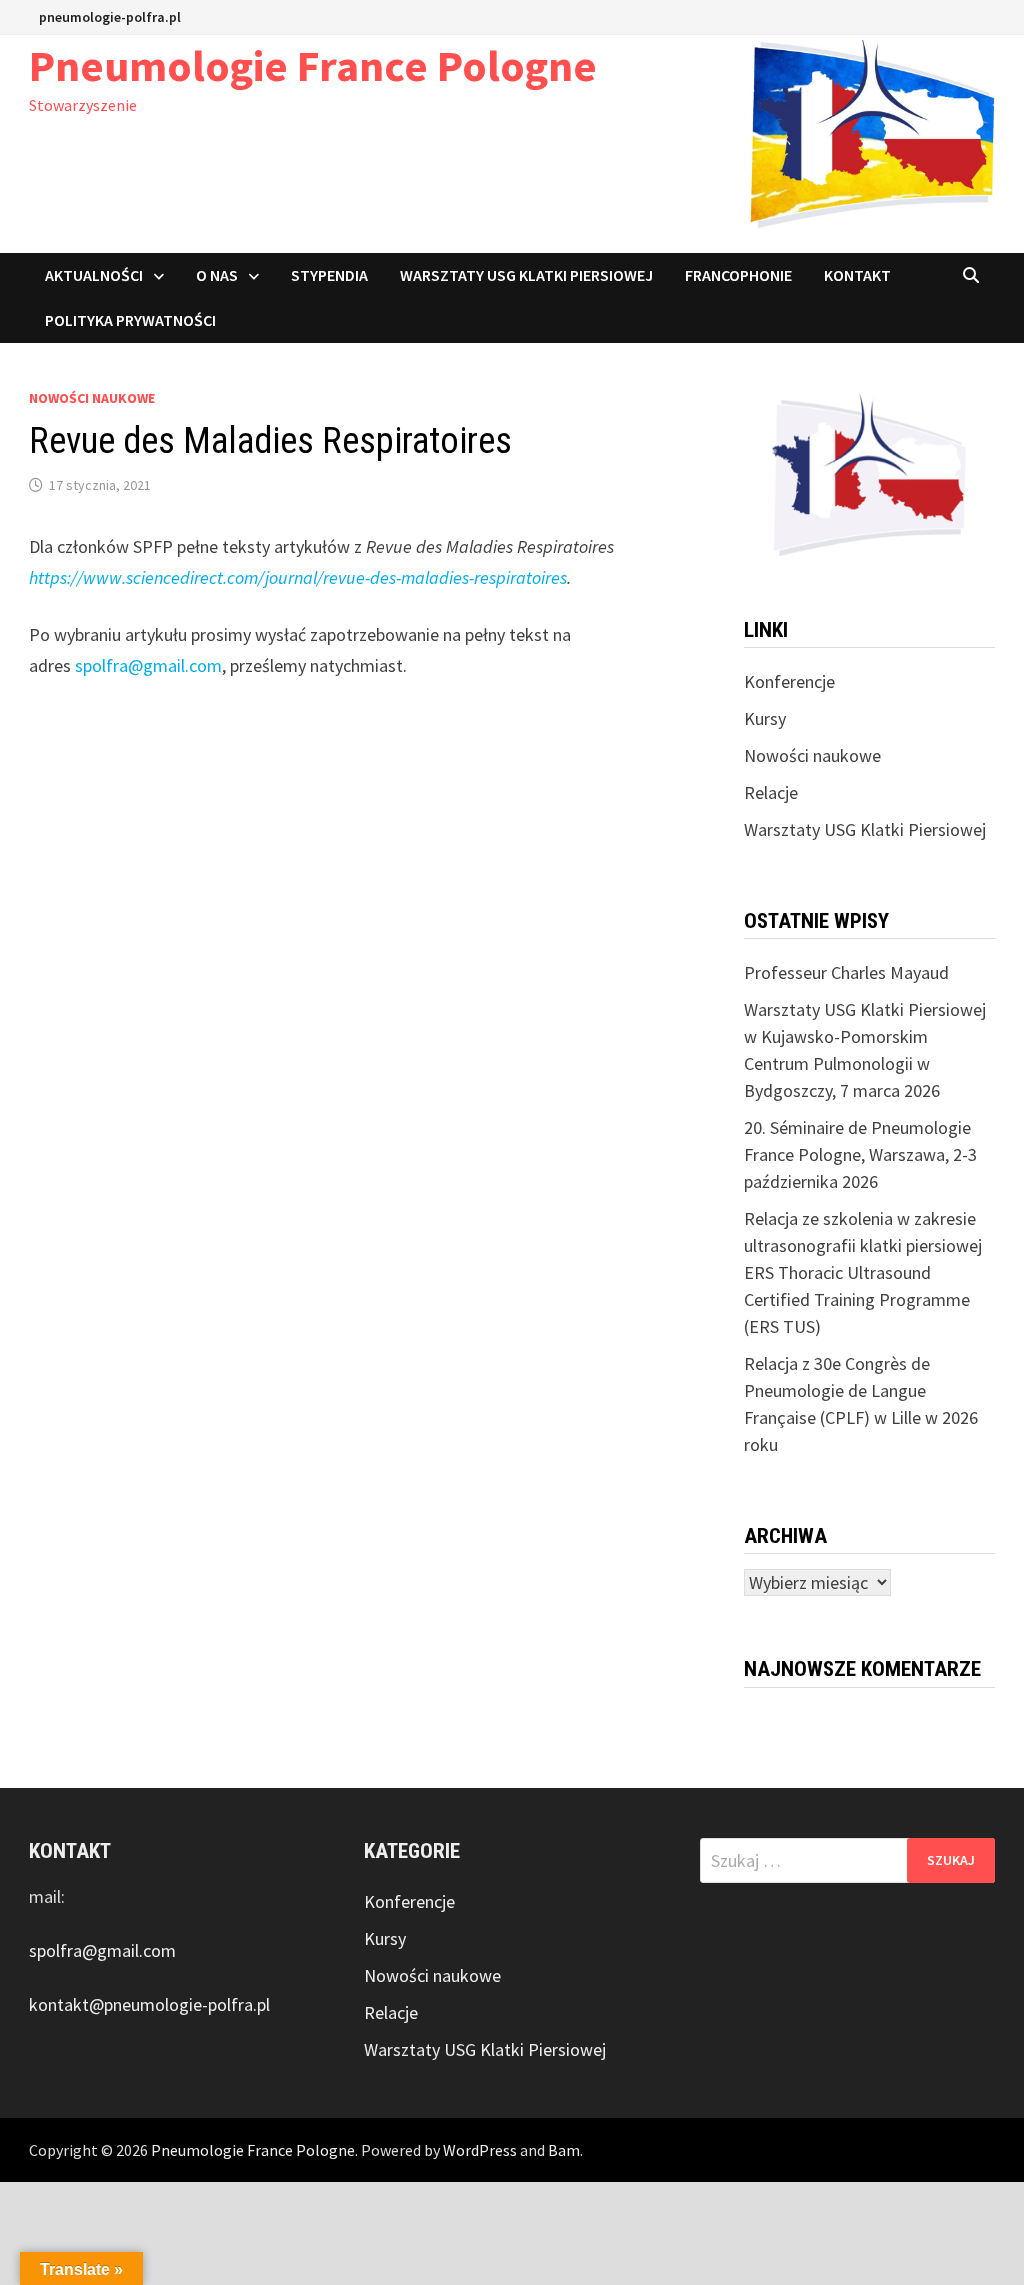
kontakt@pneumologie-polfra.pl (149, 2004)
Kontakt (857, 275)
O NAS (217, 275)
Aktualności (94, 275)
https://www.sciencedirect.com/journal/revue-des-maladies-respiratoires (298, 577)
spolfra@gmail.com (148, 665)
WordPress (480, 2150)
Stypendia (329, 275)
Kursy (765, 718)
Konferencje (789, 681)
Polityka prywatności (130, 320)
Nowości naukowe (92, 398)
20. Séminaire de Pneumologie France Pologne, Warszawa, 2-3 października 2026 (860, 1154)
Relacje (771, 792)
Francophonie (738, 275)
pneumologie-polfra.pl (110, 17)
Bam (564, 2150)
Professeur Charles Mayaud (846, 972)
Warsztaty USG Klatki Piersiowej (526, 275)
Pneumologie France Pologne (313, 65)
